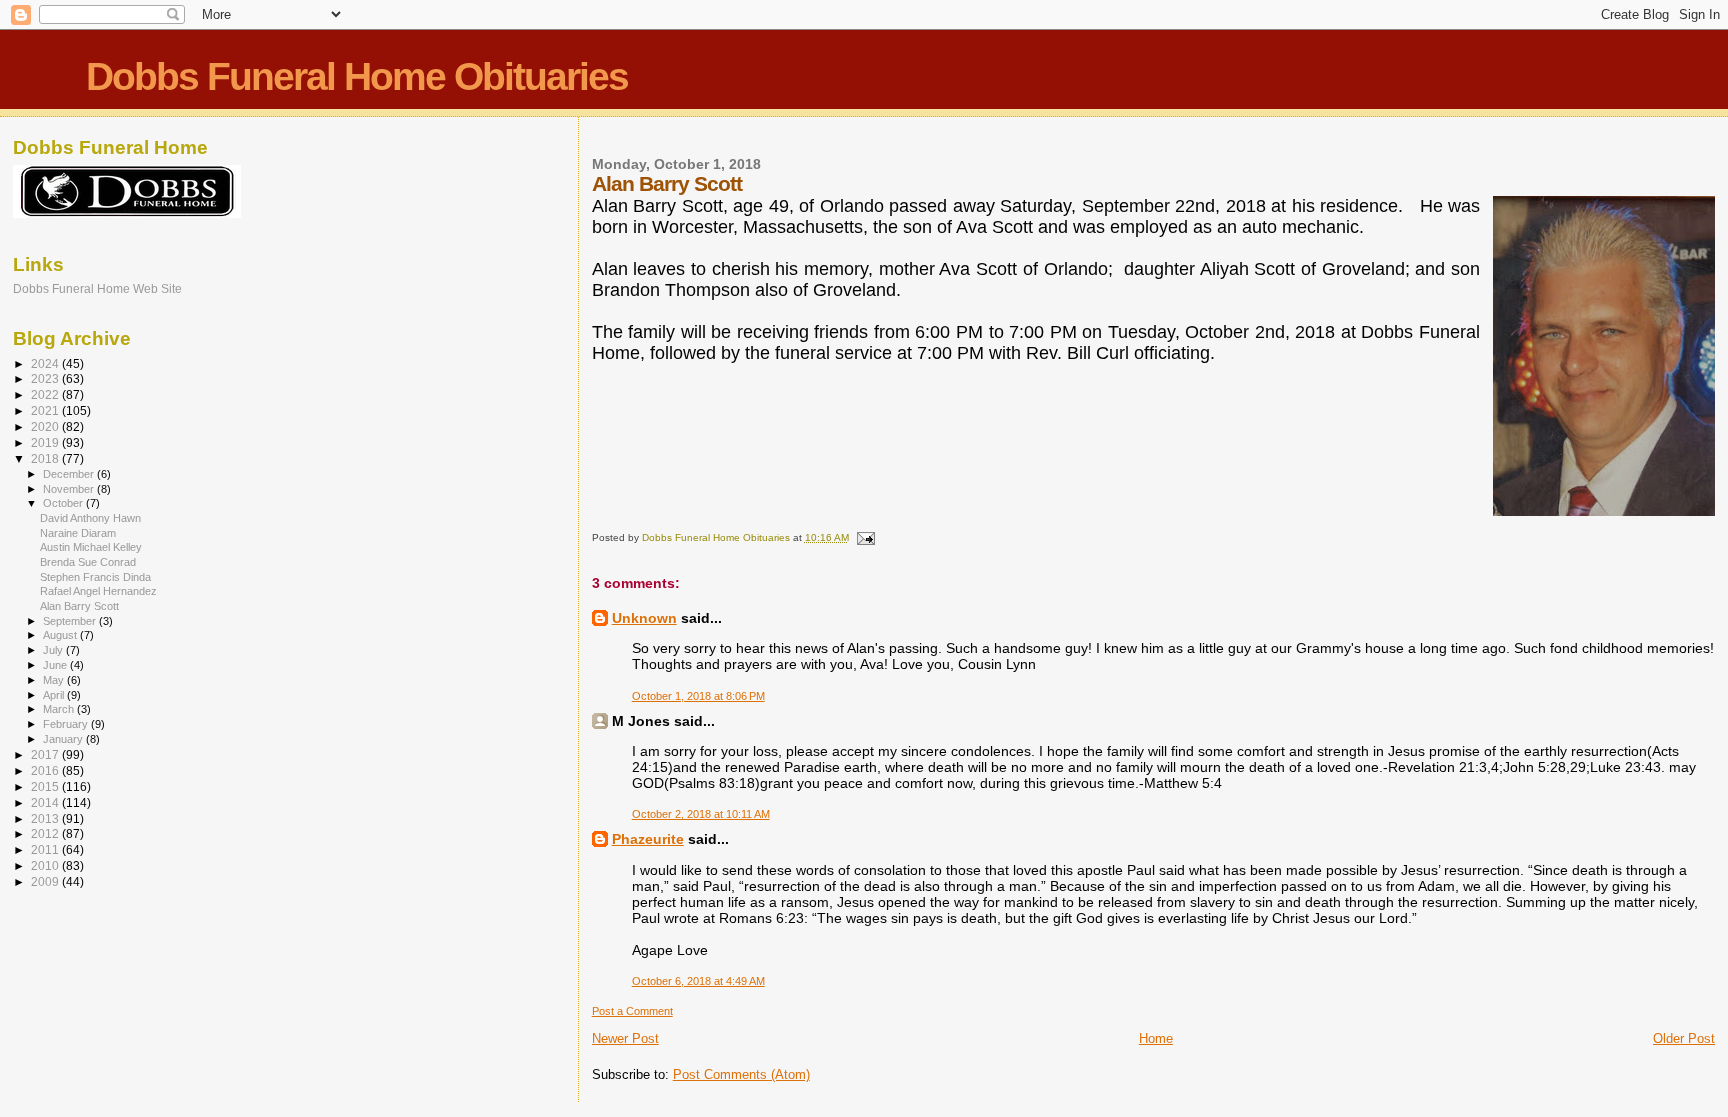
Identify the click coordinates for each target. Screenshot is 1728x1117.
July (54, 650)
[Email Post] (865, 537)
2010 (46, 865)
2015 (46, 786)
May (55, 680)
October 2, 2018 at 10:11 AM (701, 814)
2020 (46, 426)
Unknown (644, 618)
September (71, 621)
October (64, 503)
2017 (46, 754)
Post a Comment (632, 1011)
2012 (46, 833)
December (70, 474)
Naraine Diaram (78, 533)
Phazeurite (648, 839)
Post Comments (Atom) (741, 1074)
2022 (46, 394)
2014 (46, 802)
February (67, 724)
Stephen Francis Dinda (95, 577)
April (55, 695)
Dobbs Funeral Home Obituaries (357, 76)
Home (1156, 1038)
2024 (46, 363)
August (61, 635)
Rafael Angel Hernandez (98, 591)
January (64, 739)
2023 (46, 378)
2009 (46, 881)
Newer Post (625, 1038)
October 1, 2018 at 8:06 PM (698, 696)
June (56, 665)
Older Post (1684, 1038)
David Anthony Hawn (90, 518)
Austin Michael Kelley (91, 547)
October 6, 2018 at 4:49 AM (698, 981)
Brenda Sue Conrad (88, 562)
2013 (46, 818)
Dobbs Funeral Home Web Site (97, 288)
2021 (46, 410)
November (70, 489)
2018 (46, 458)
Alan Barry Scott (79, 606)
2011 (46, 849)
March (60, 709)
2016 (46, 770)
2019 (46, 442)
